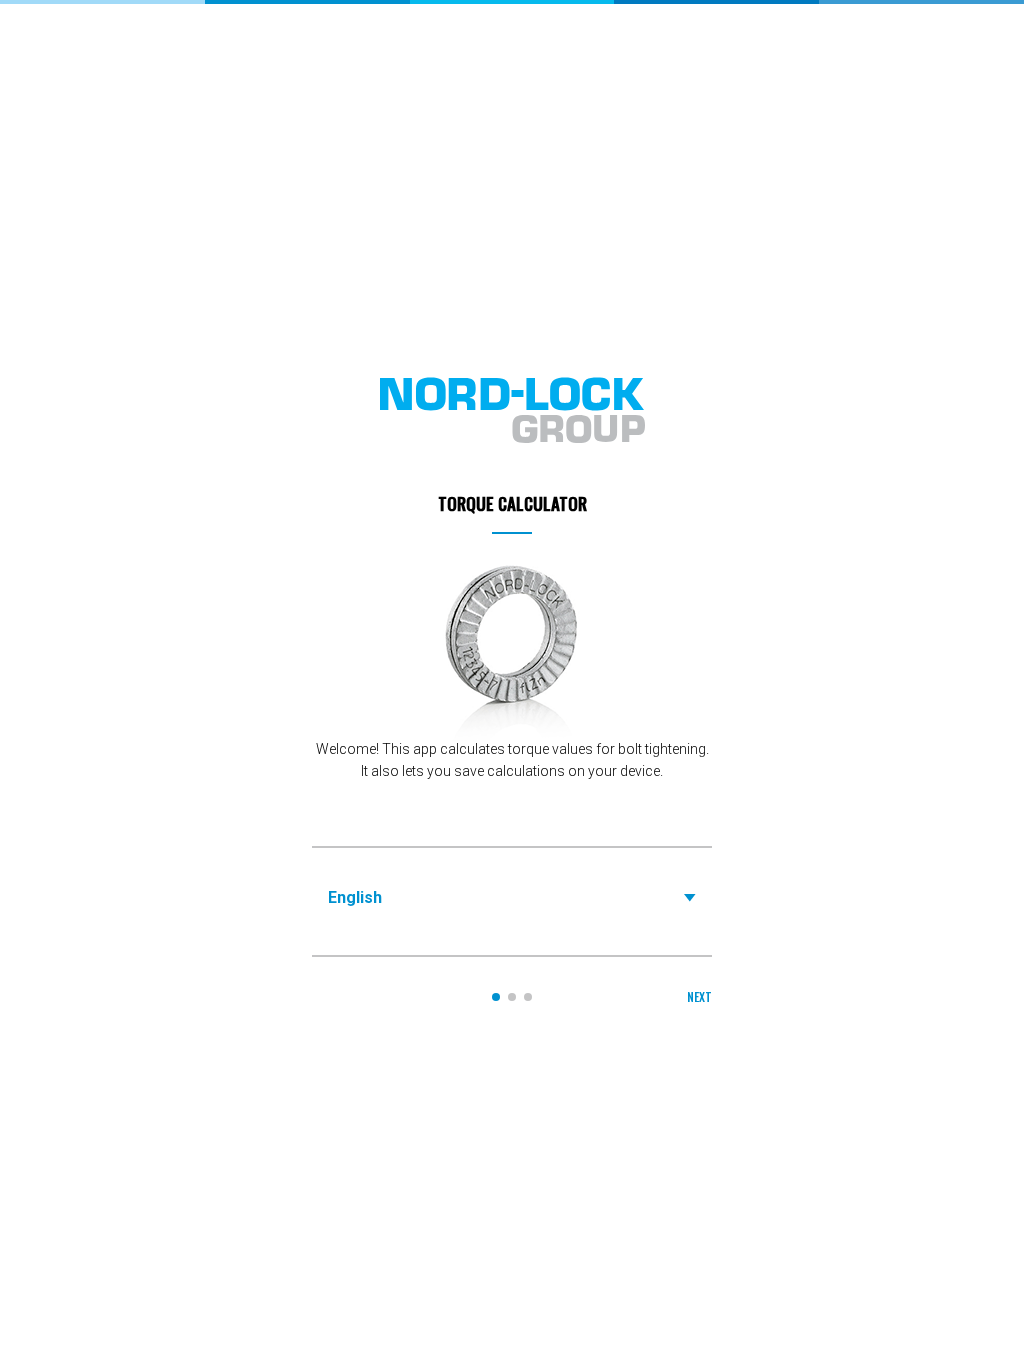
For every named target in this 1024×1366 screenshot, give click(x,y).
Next (699, 996)
